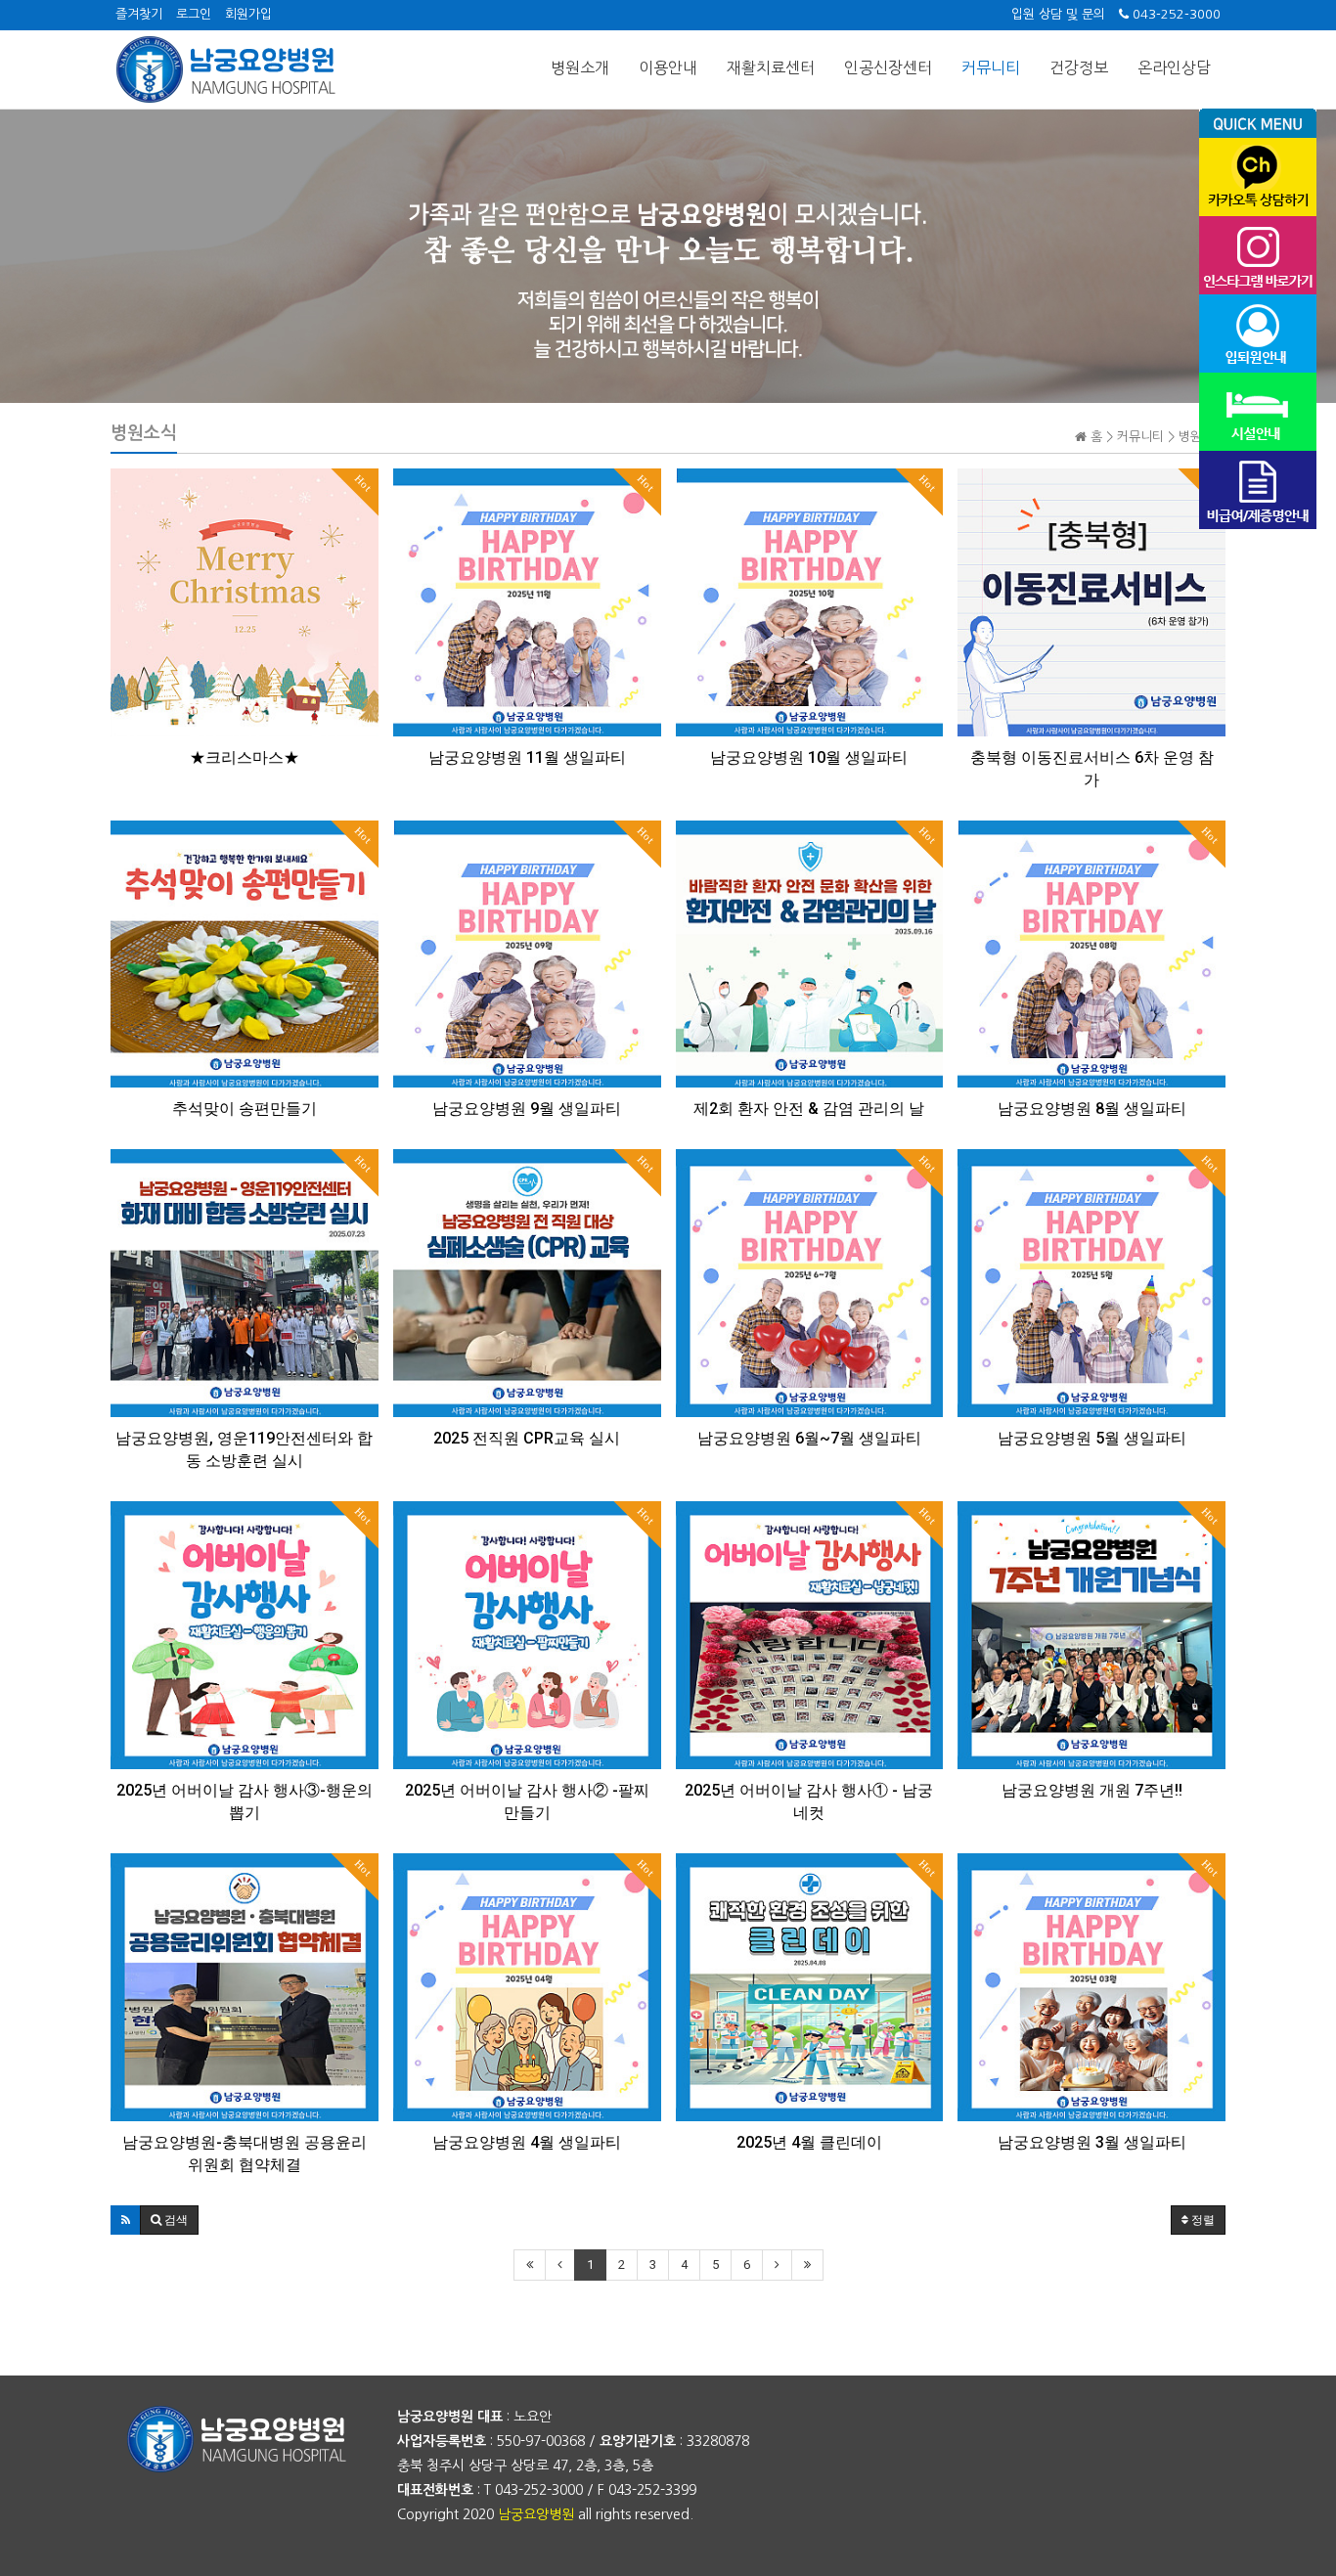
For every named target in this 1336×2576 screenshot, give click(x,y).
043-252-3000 (1175, 14)
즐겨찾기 (139, 14)
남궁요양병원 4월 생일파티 (527, 2142)
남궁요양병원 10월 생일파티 (809, 757)
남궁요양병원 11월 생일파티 (527, 757)
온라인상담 (1174, 67)
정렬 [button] (1202, 2220)
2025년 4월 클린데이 (809, 2142)
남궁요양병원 (536, 2514)
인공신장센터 (888, 67)
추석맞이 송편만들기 (245, 1109)
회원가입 (248, 14)
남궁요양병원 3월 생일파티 (1092, 2142)
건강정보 (1079, 67)
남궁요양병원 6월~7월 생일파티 (809, 1438)
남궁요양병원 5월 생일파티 (1092, 1438)
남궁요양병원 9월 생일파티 (527, 1109)
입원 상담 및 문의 (1058, 14)
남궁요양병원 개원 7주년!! (1092, 1790)
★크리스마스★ (245, 757)
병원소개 (580, 67)
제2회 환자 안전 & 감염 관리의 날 (809, 1109)
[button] (126, 2220)
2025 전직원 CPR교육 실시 (527, 1438)
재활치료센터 (771, 67)
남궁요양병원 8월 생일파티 (1092, 1109)
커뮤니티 (991, 67)
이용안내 (668, 67)
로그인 (194, 14)
